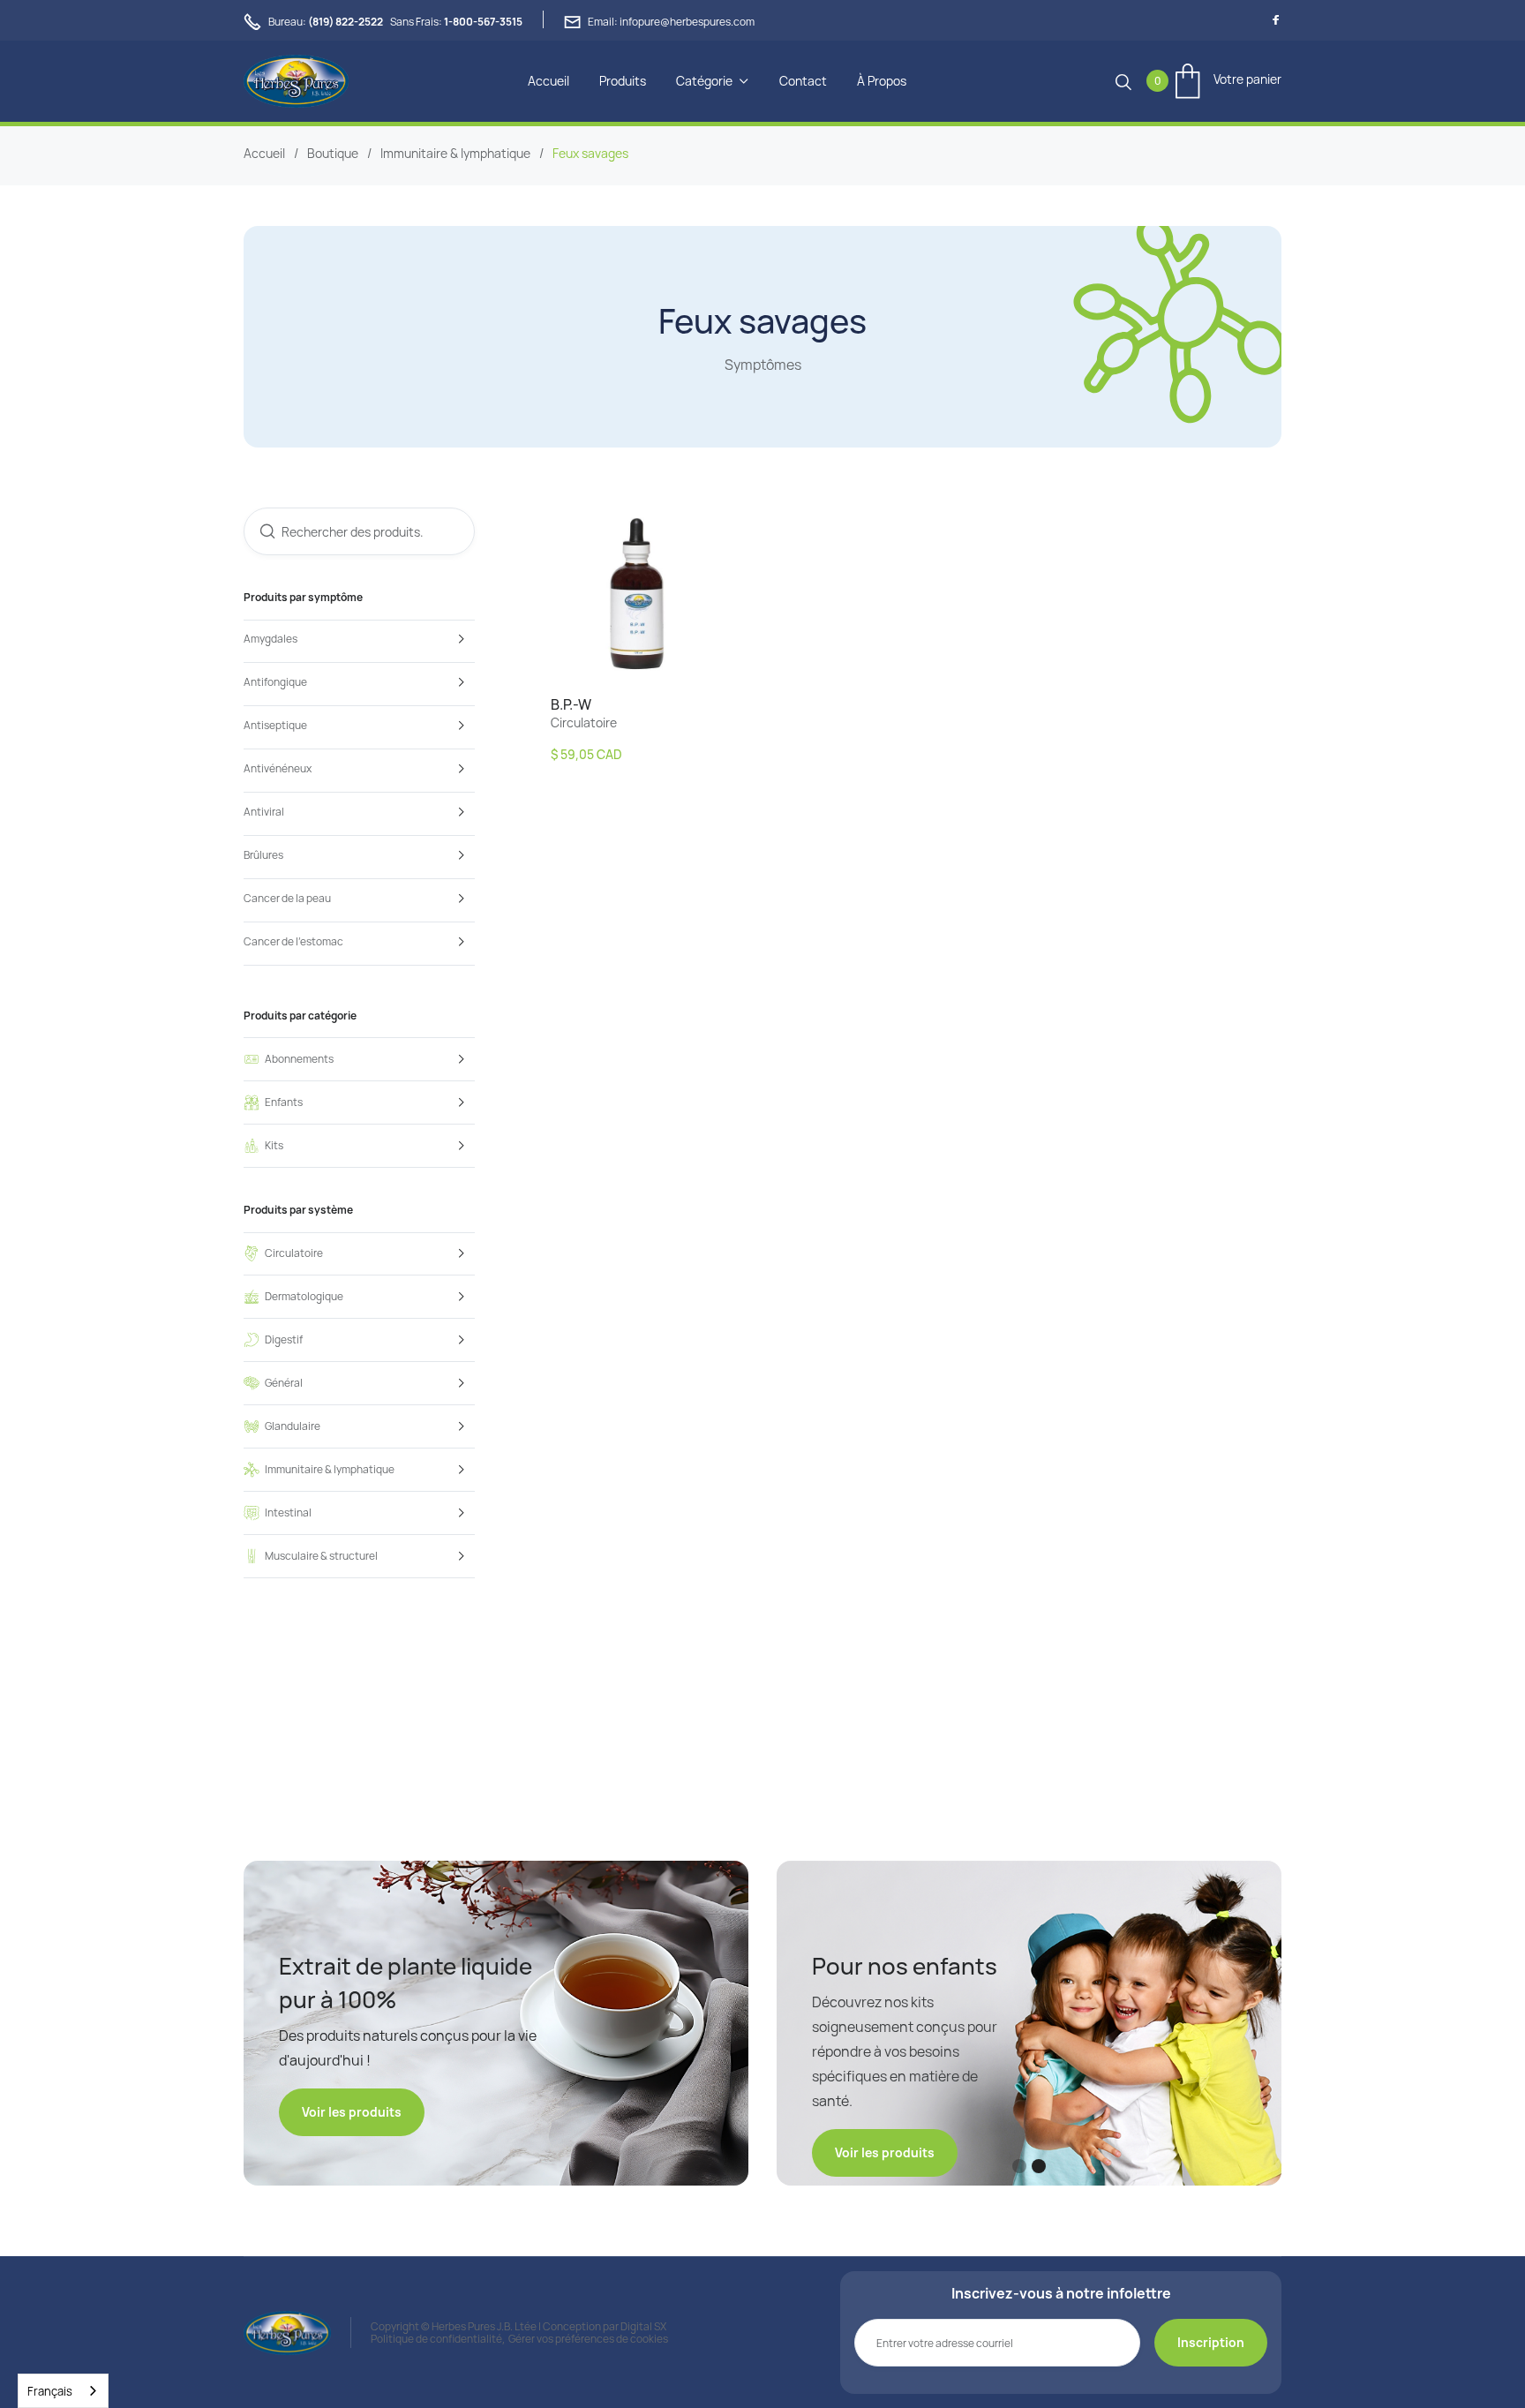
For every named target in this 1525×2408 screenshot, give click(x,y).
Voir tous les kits (885, 2103)
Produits (623, 81)
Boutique (333, 154)
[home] (296, 81)
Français (50, 2391)
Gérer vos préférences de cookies (588, 2339)
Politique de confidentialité (436, 2339)
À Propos (882, 81)
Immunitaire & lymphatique (455, 154)
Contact (803, 81)
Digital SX (643, 2326)
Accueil (548, 81)
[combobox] (63, 2391)
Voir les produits (352, 2112)
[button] (713, 81)
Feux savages (590, 154)
